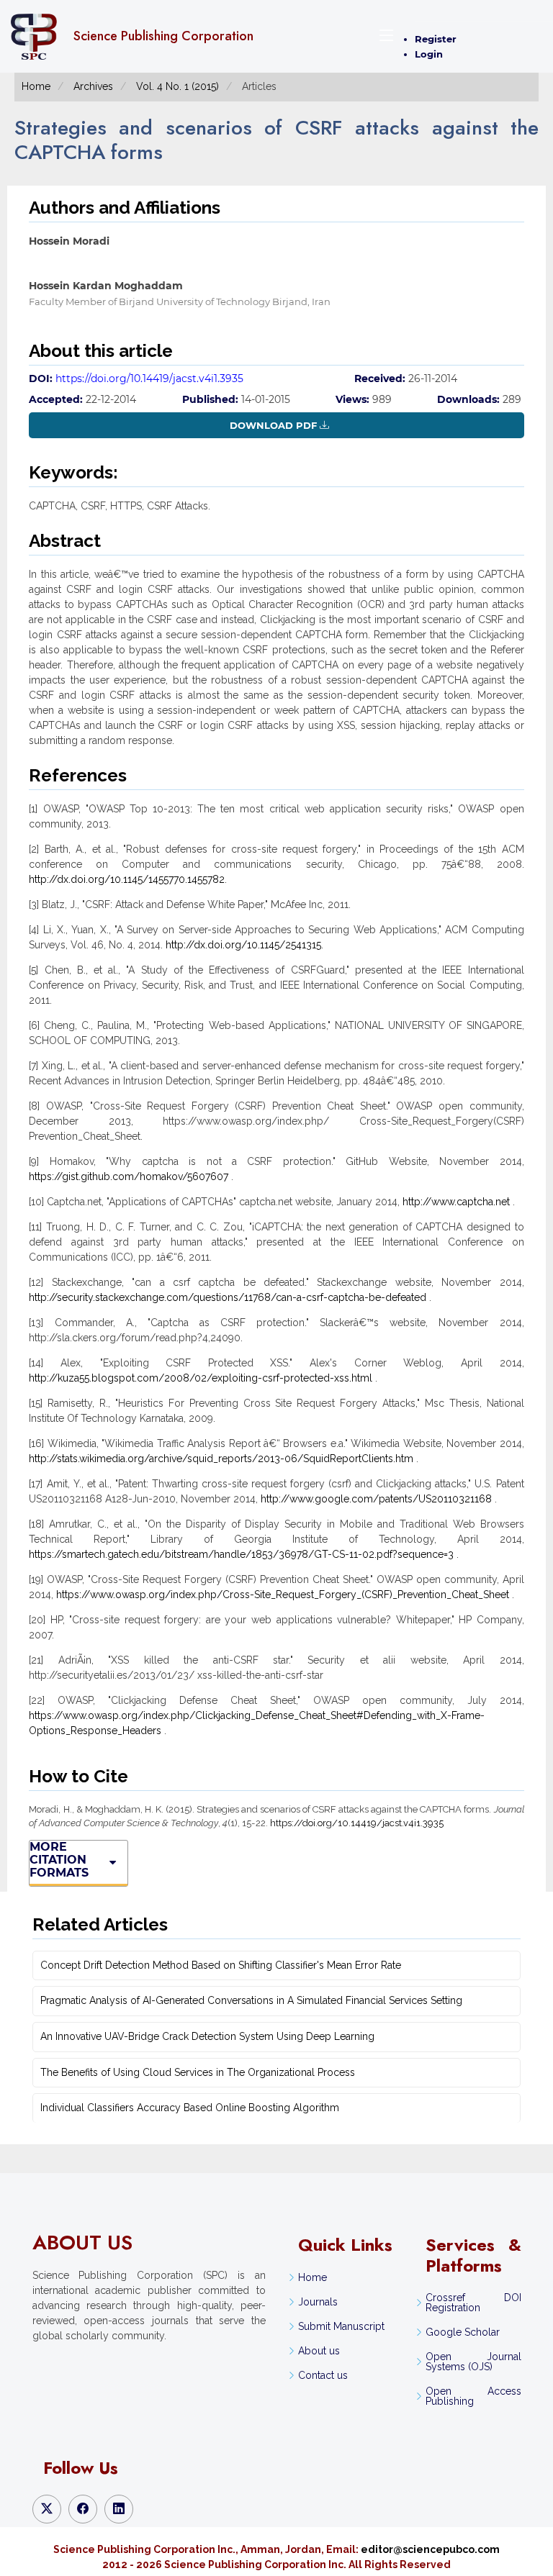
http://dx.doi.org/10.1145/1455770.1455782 (127, 879)
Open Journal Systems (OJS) (473, 2362)
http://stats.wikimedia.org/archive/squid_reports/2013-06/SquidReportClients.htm (221, 1459)
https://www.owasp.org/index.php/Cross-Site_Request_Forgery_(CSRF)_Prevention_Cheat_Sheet (283, 1595)
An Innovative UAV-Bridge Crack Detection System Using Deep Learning (207, 2036)
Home (36, 86)
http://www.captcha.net (456, 1202)
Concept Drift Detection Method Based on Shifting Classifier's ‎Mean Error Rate (221, 1965)
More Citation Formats (59, 1860)
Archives (93, 86)
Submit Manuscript (341, 2326)
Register (436, 39)
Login (429, 54)
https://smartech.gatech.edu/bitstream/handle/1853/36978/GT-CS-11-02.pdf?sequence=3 (241, 1554)
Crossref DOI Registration (473, 2303)
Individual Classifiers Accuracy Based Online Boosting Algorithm (190, 2108)
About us (319, 2351)
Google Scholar (463, 2332)
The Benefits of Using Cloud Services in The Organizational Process (198, 2072)
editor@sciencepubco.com (430, 2549)
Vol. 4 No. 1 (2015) (177, 86)
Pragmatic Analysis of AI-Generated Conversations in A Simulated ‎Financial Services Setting (251, 2000)
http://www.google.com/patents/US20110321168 (376, 1499)
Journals (318, 2302)
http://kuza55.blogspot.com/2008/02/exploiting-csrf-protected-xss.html (201, 1378)
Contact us (323, 2375)
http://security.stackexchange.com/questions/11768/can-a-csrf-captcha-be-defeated (228, 1297)
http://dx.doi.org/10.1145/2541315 (243, 945)
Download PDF (273, 425)
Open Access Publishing (473, 2396)
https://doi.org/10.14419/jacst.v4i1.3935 (149, 378)
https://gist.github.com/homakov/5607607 (129, 1176)
